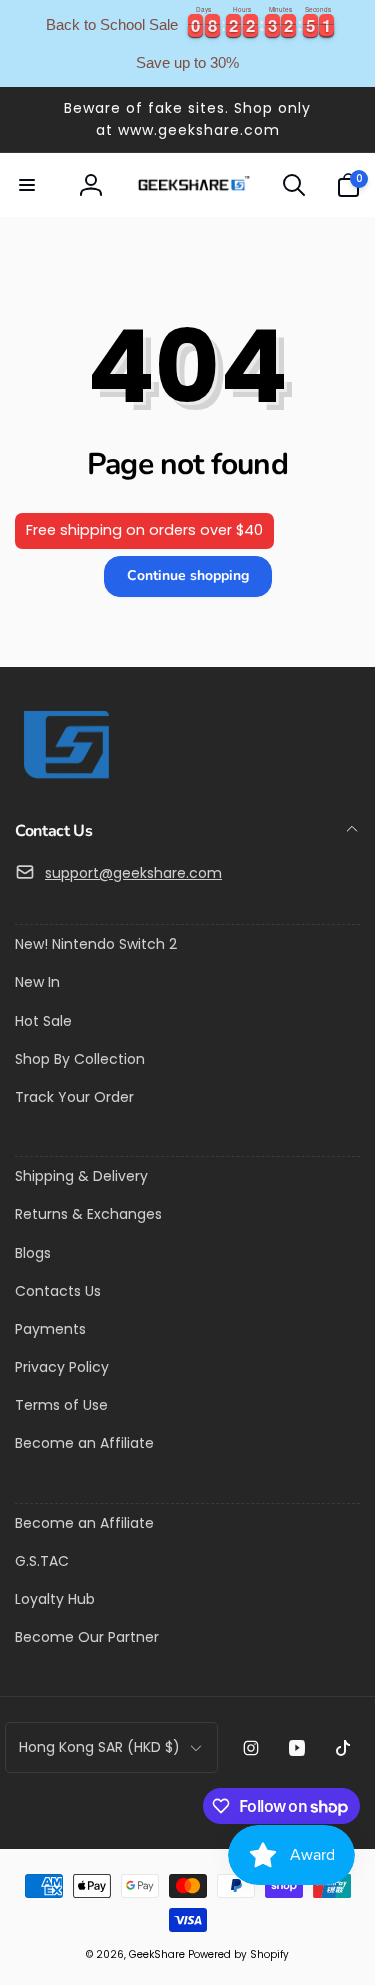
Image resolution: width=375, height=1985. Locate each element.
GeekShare (157, 1954)
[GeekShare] (65, 777)
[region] (187, 43)
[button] (27, 185)
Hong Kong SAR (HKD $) (99, 1747)
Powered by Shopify (238, 1954)
